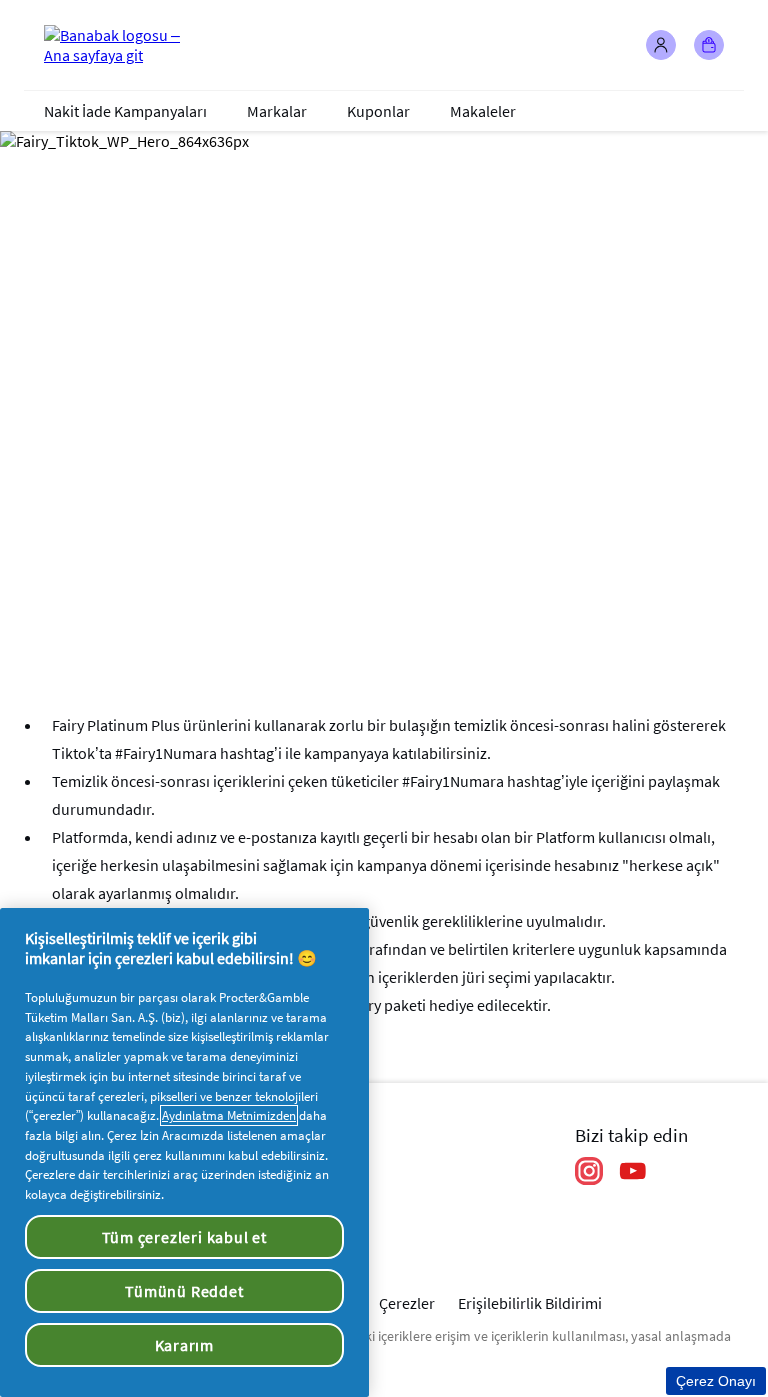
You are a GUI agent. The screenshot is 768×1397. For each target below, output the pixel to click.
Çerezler (407, 1303)
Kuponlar (378, 111)
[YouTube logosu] (633, 1171)
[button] (661, 45)
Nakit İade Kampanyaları (125, 111)
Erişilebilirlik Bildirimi (530, 1303)
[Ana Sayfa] (124, 45)
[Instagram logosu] (589, 1171)
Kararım (185, 1345)
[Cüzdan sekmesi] (709, 45)
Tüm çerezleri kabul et (185, 1237)
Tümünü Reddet (184, 1291)
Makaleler (483, 111)
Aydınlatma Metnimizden (229, 1115)
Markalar (277, 111)
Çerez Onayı (716, 1381)
